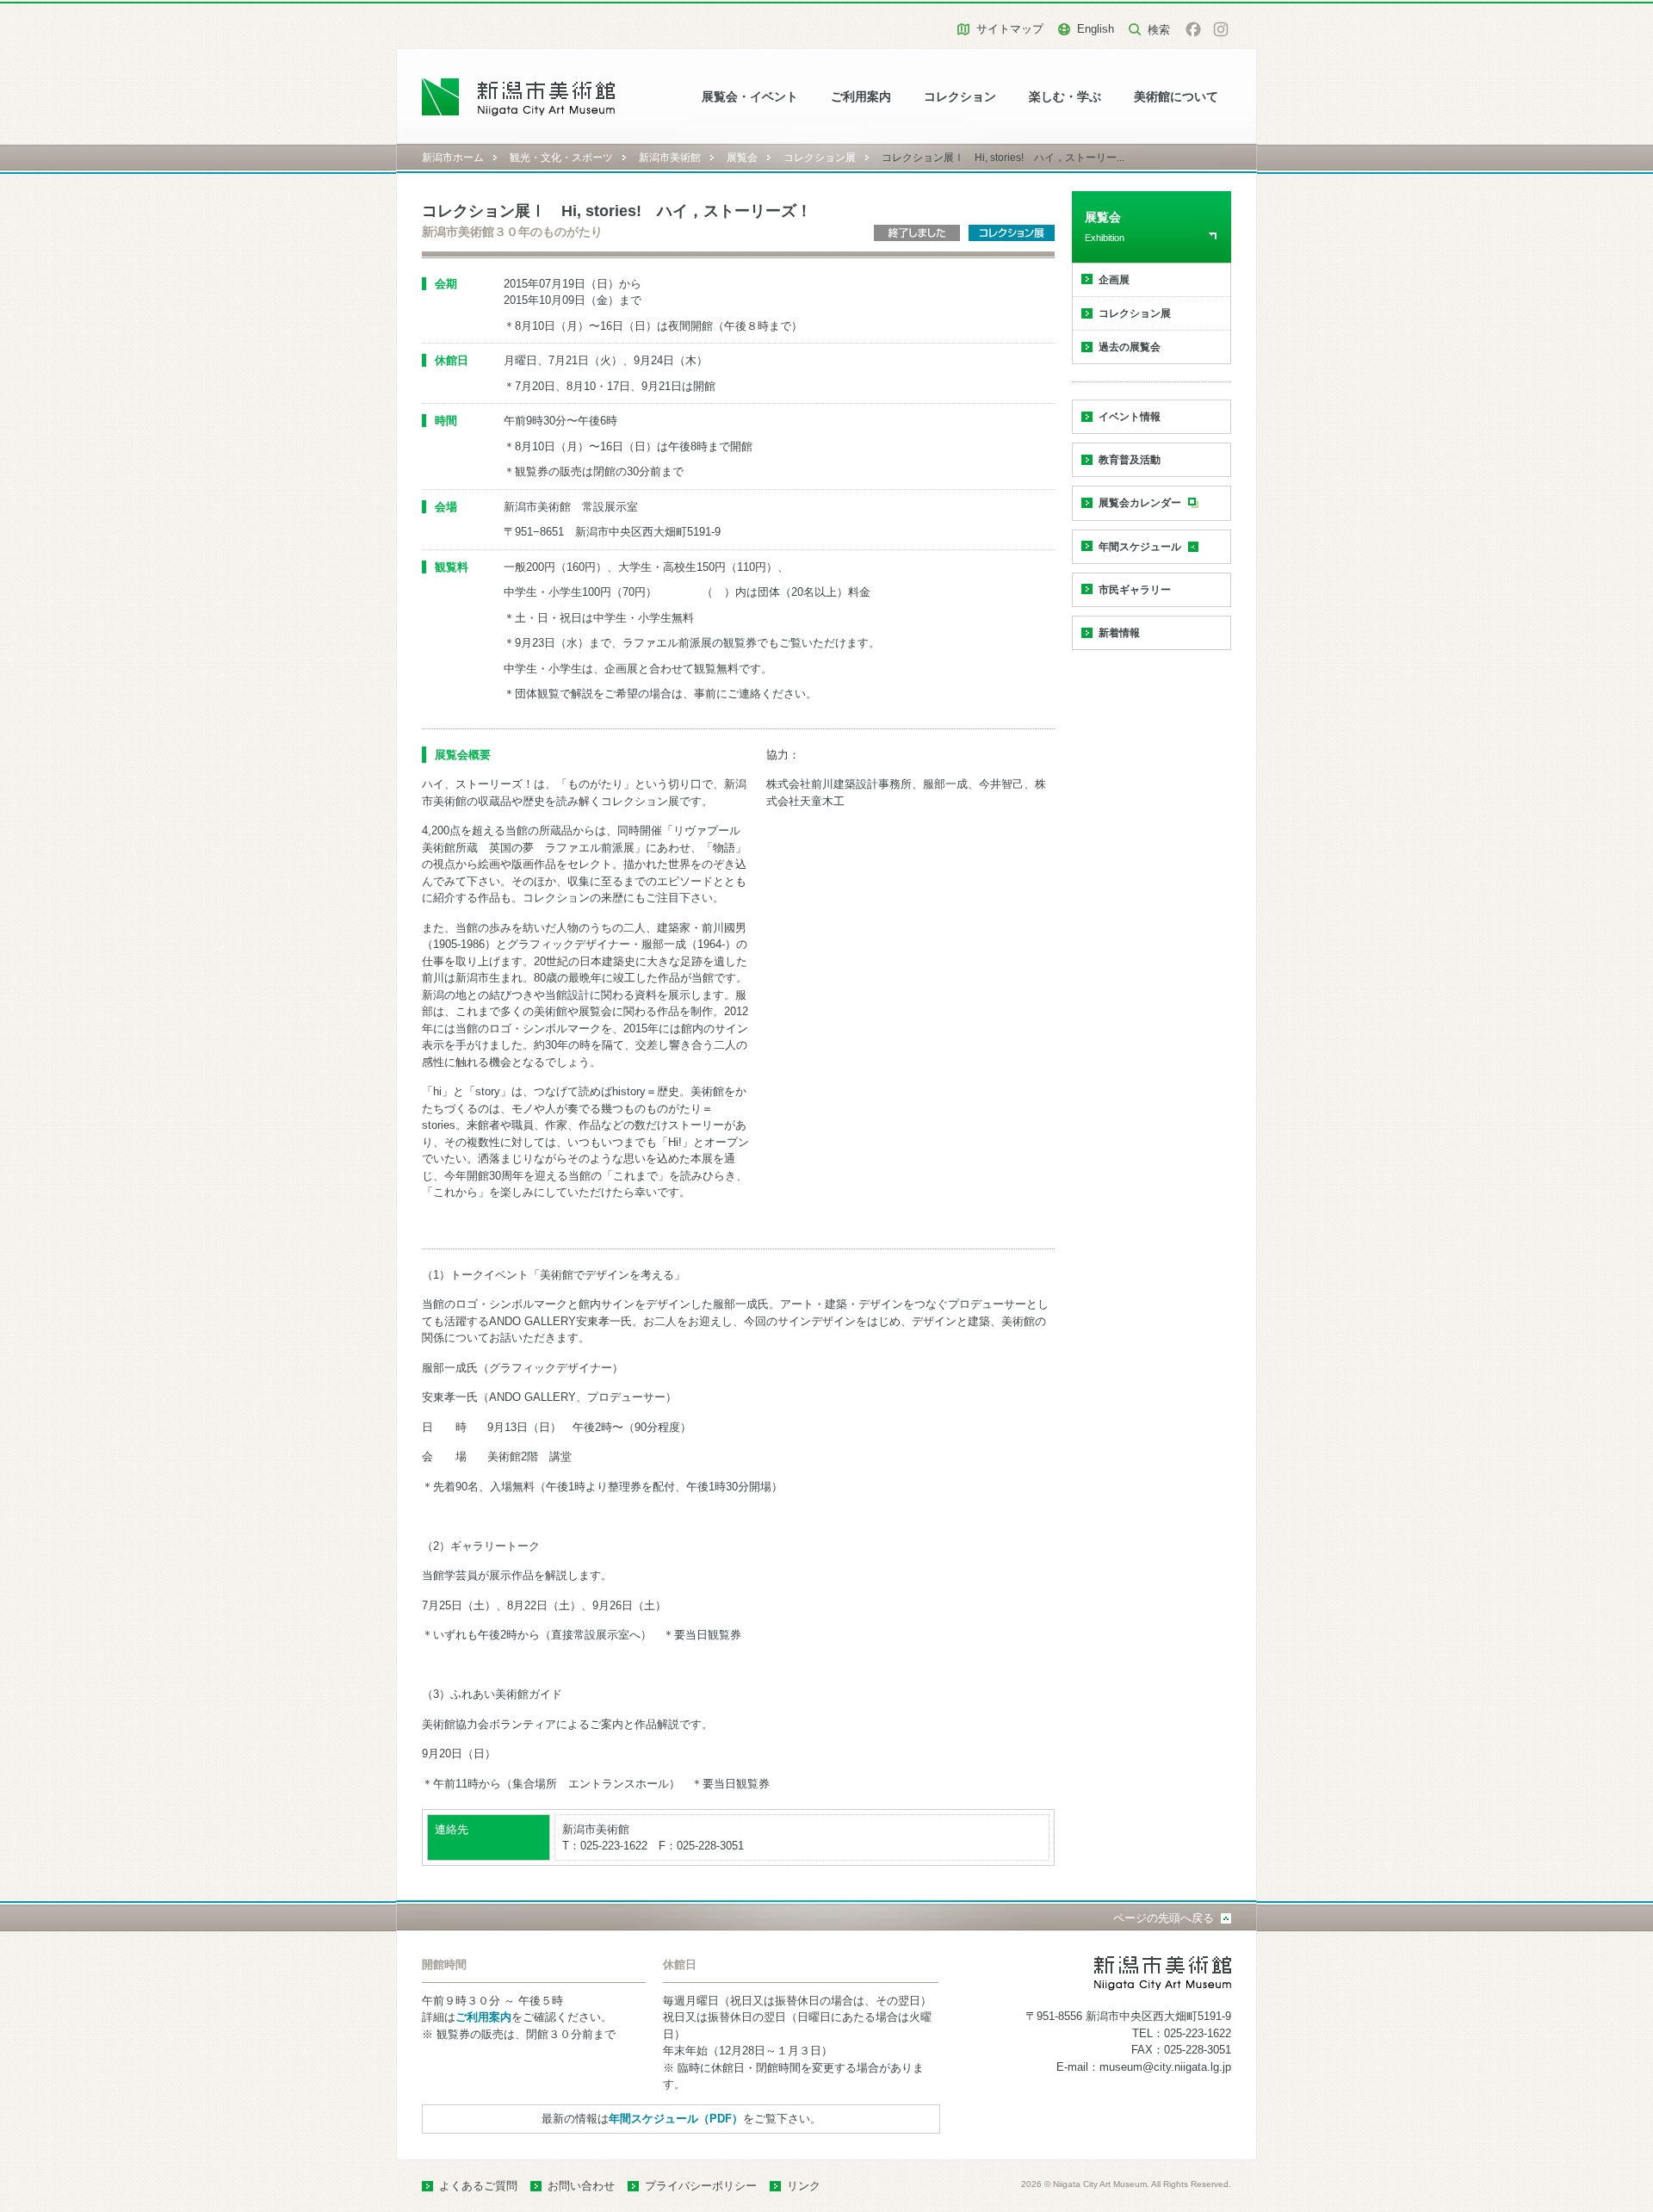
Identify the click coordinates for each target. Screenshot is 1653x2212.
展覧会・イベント (750, 97)
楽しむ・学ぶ (1065, 97)
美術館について (1176, 97)
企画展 (1114, 280)
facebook (1193, 29)
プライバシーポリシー (701, 2186)
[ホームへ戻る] (519, 97)
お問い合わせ (581, 2186)
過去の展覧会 (1130, 347)
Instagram (1221, 29)
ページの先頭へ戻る (1164, 1918)
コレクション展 (820, 158)
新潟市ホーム (453, 158)
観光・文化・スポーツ (561, 158)
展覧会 (742, 158)
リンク (804, 2186)
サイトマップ (1010, 29)
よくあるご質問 (478, 2186)
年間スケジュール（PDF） (676, 2119)
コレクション (960, 97)
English (1096, 29)
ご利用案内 (861, 97)
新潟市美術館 (670, 158)
